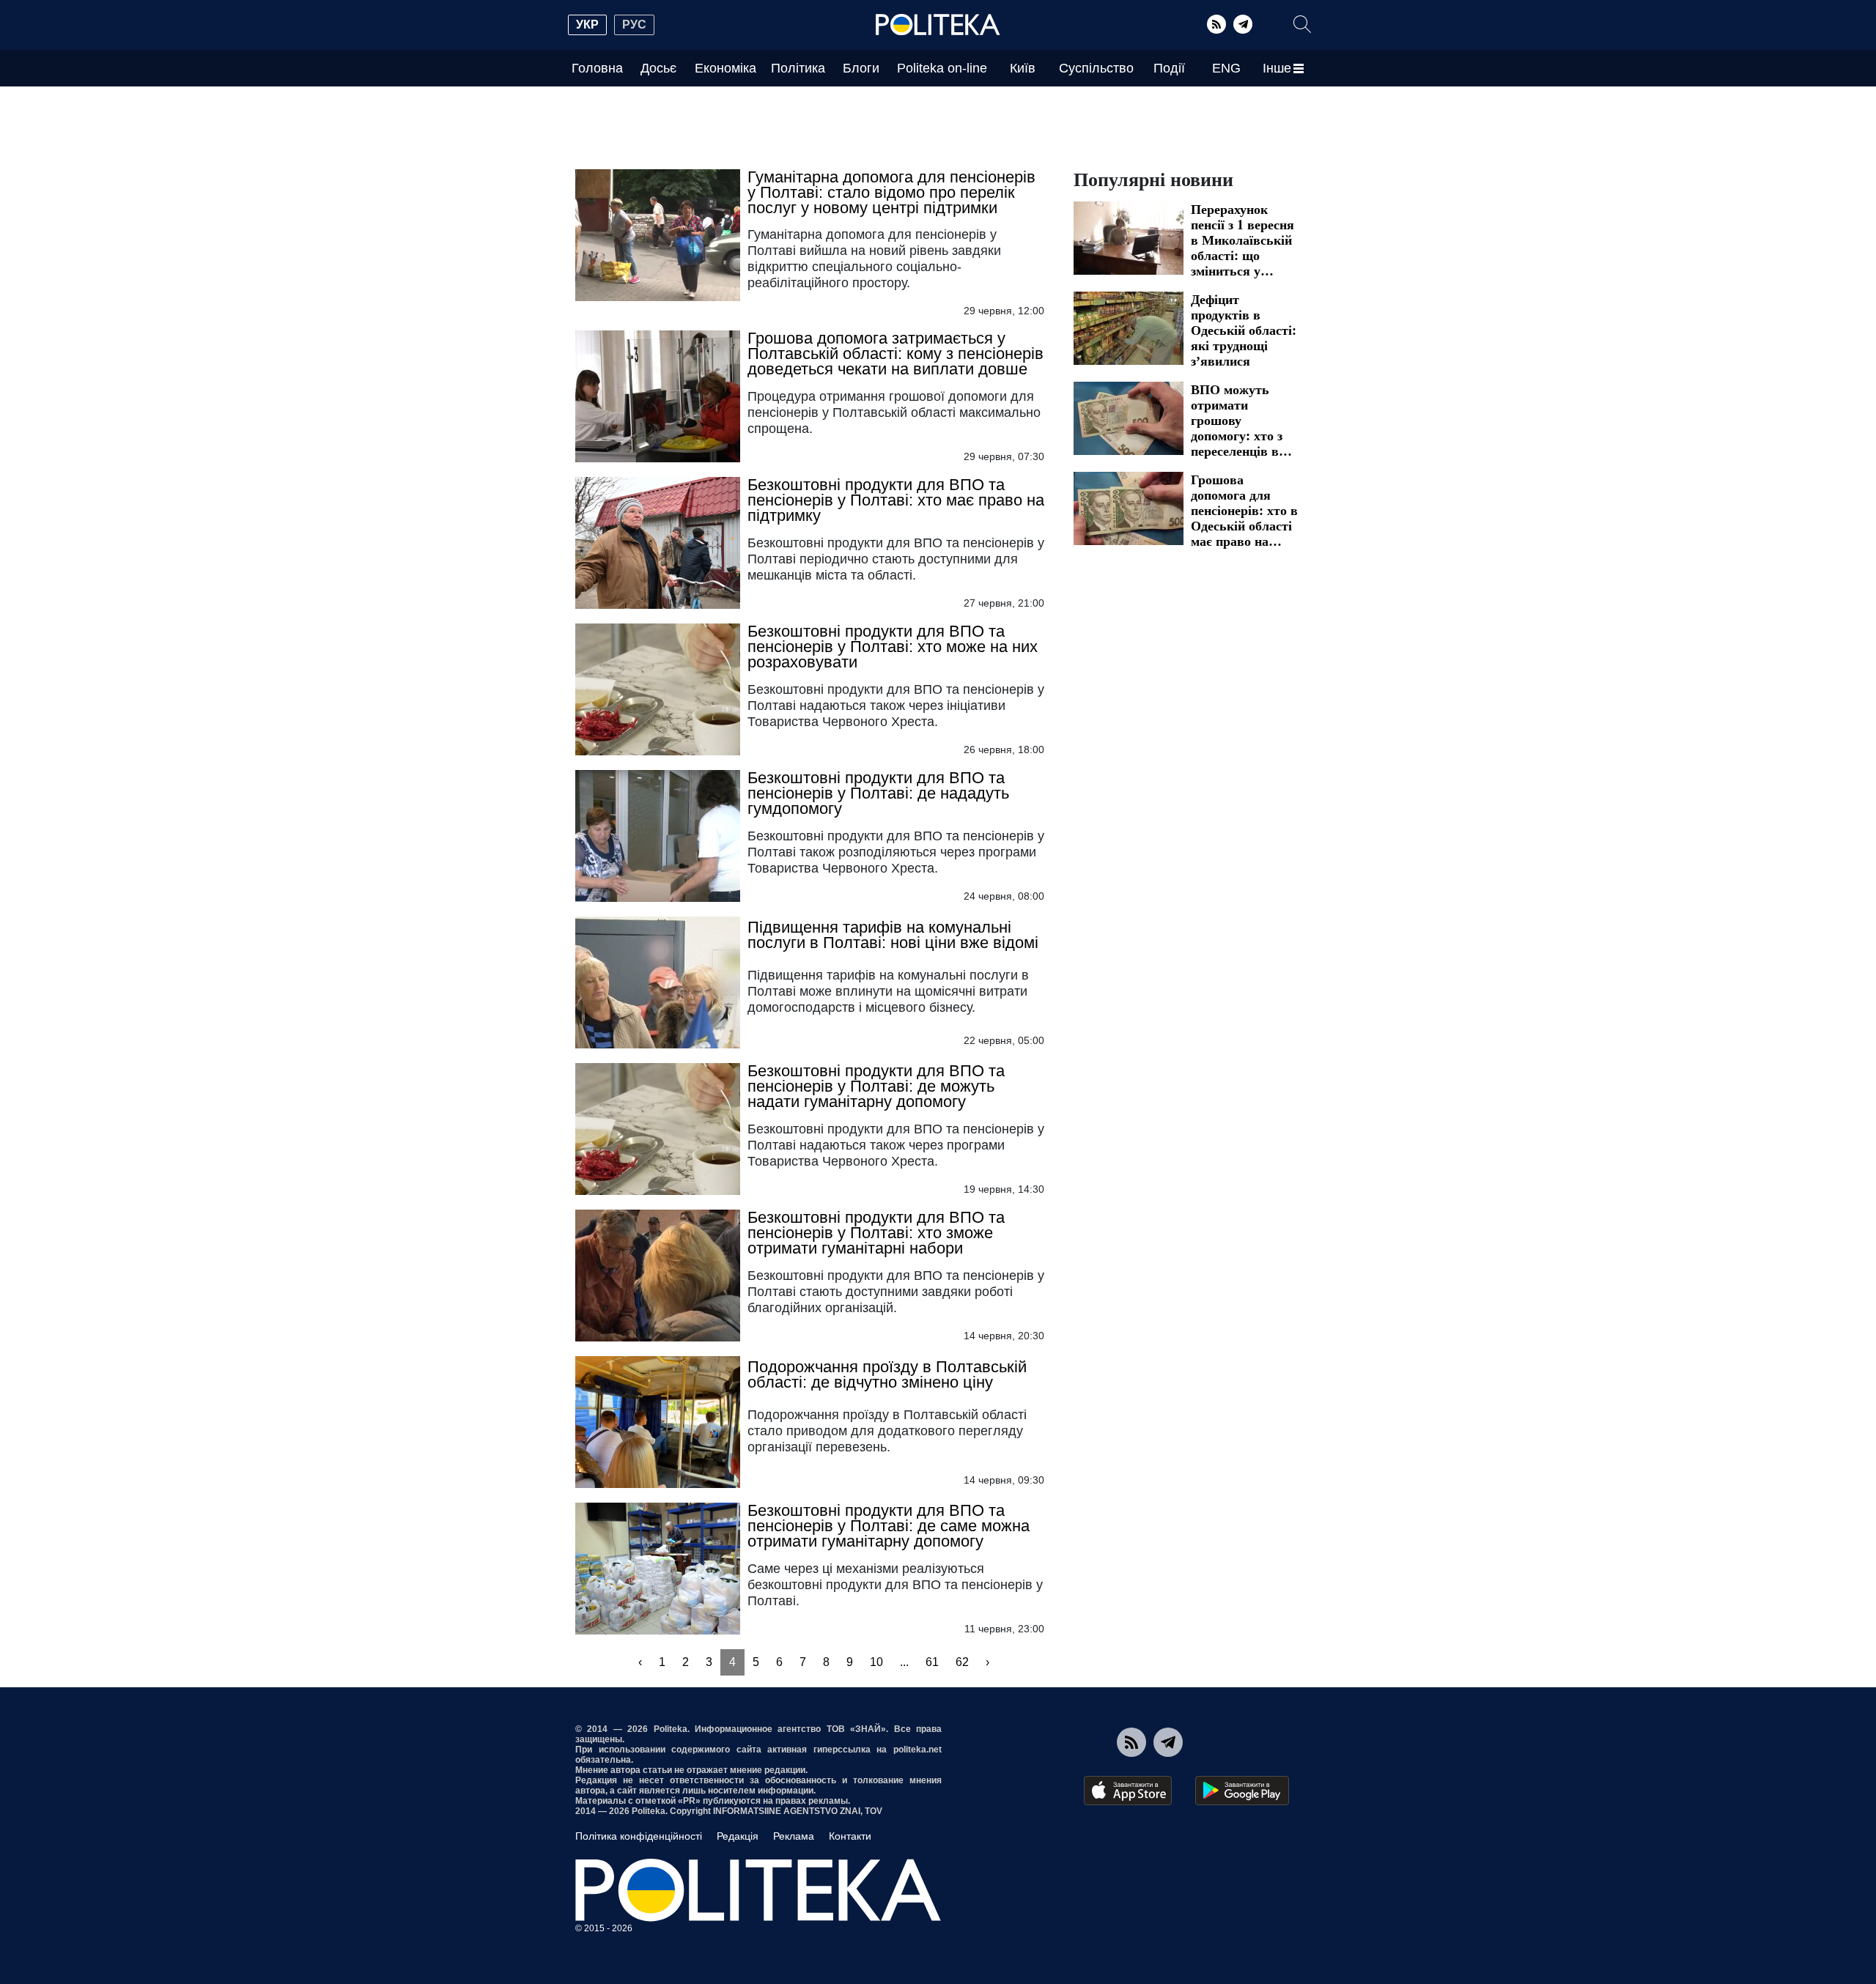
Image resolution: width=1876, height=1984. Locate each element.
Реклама (794, 1836)
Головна (597, 68)
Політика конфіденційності (639, 1836)
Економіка (725, 68)
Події (1169, 68)
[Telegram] (1243, 24)
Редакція (738, 1836)
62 (962, 1662)
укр (587, 25)
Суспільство (1096, 68)
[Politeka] (938, 25)
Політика (798, 68)
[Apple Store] (1128, 1791)
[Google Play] (1242, 1791)
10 (876, 1662)
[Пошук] (1302, 24)
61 (932, 1662)
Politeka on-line (942, 68)
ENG (1226, 68)
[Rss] (1216, 24)
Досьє (658, 68)
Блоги (861, 68)
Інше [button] (1277, 68)
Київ (1023, 68)
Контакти (850, 1836)
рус (634, 25)
